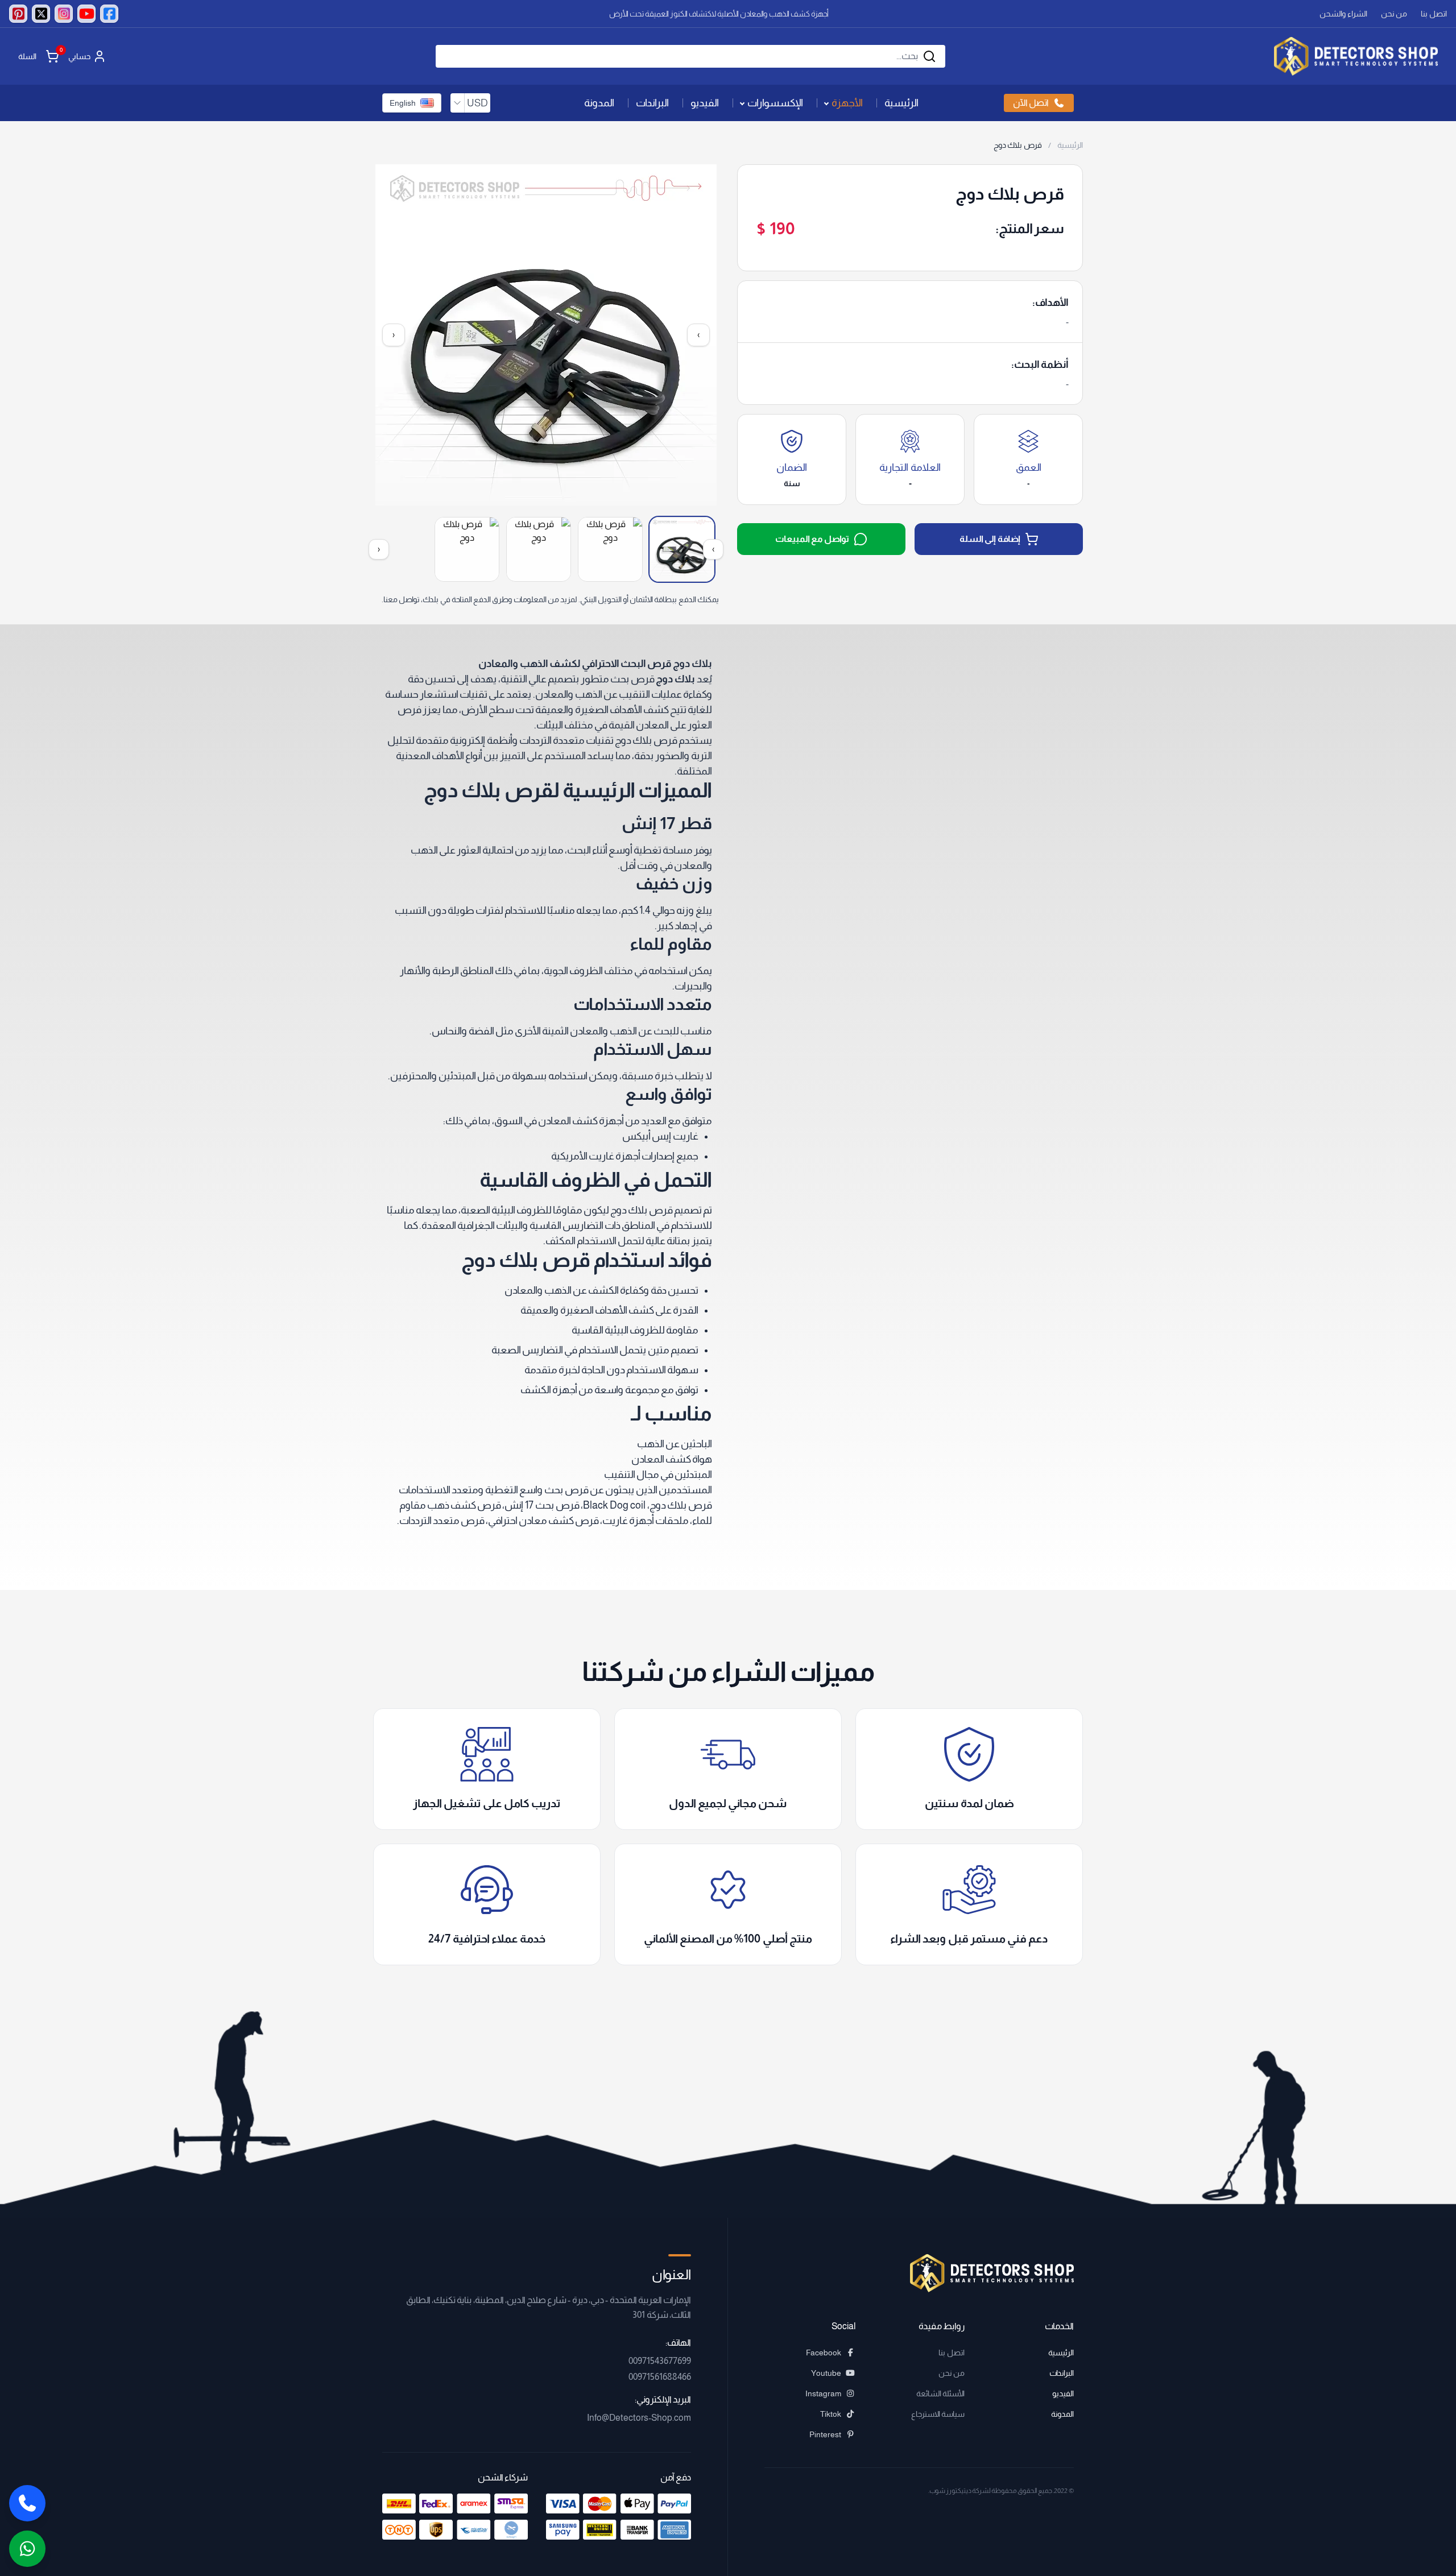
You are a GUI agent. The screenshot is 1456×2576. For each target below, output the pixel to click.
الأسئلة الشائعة (940, 2393)
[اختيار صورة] (682, 549)
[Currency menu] (457, 103)
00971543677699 (660, 2361)
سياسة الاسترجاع (938, 2414)
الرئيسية (901, 103)
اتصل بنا (1434, 14)
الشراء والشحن (1343, 14)
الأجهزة (847, 103)
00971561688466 (660, 2377)
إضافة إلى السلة (990, 539)
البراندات (652, 103)
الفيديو (705, 103)
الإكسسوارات (775, 103)
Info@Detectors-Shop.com (639, 2418)
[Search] (929, 56)
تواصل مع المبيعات (812, 539)
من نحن (1394, 14)
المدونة (599, 103)
